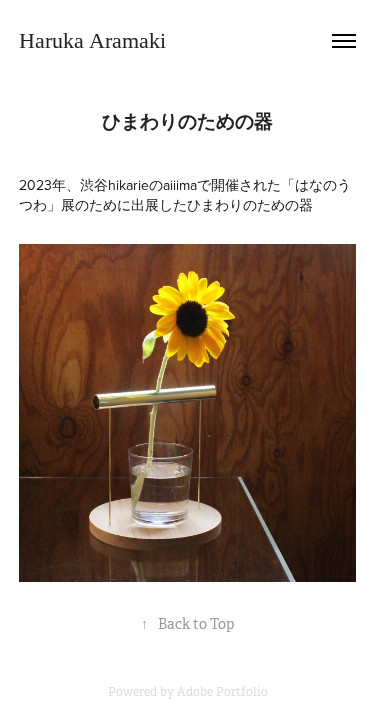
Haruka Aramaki (92, 40)
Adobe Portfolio (222, 692)
